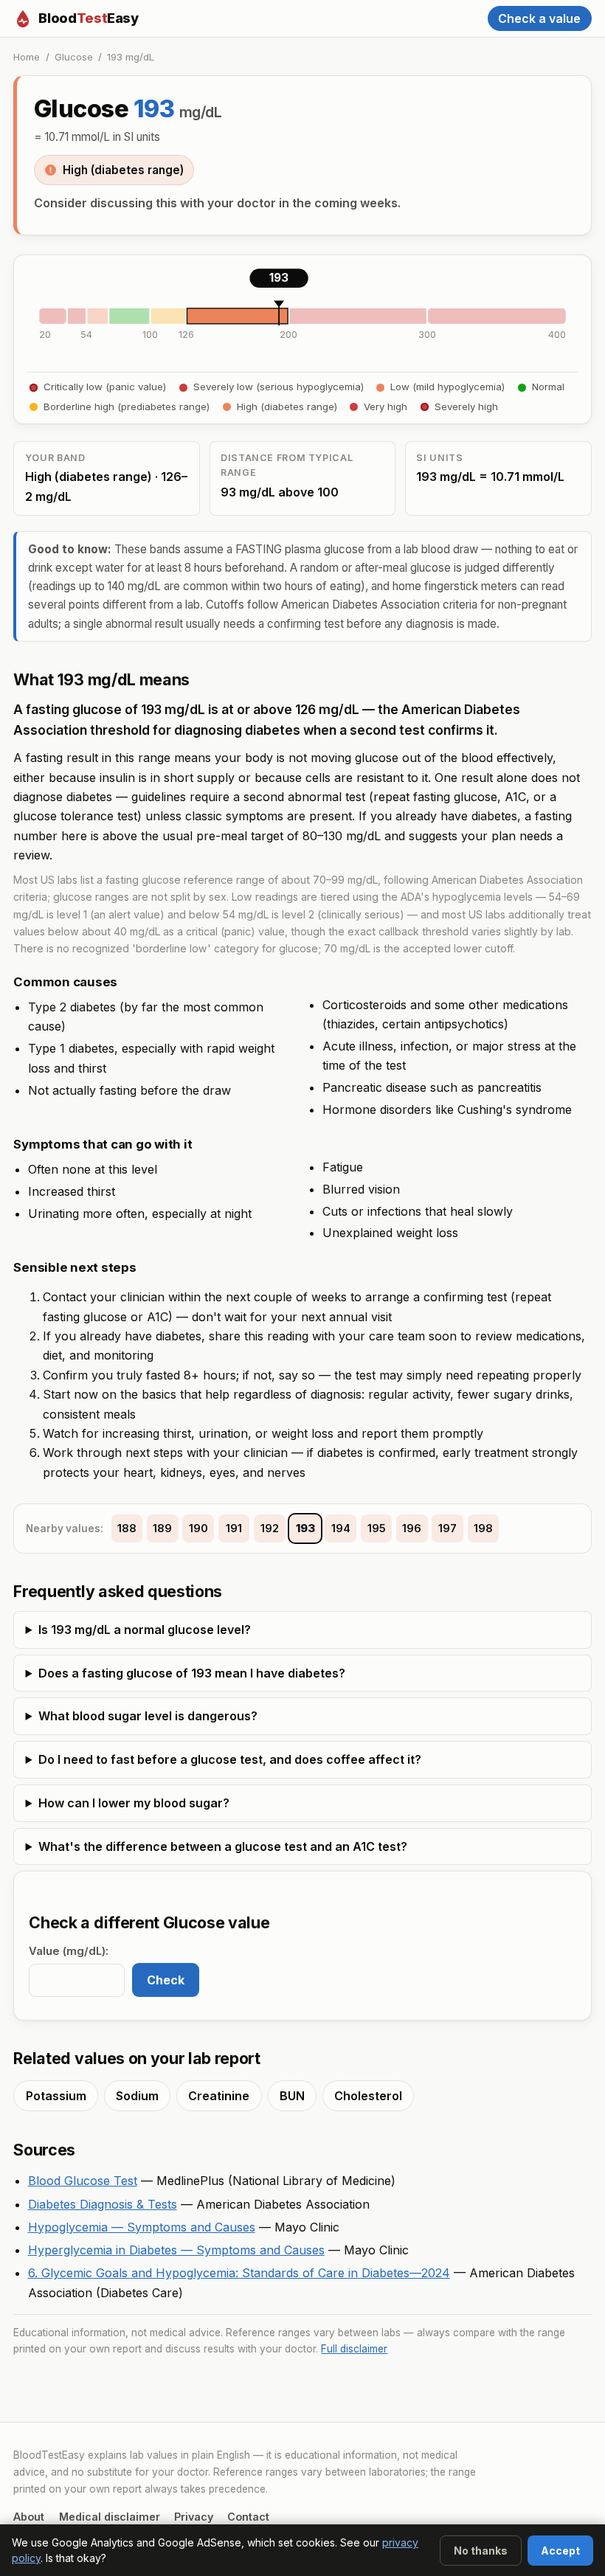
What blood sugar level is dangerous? (148, 1716)
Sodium (137, 2096)
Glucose (74, 57)
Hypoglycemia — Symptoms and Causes (142, 2227)
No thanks (481, 2551)
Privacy (194, 2517)
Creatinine (219, 2096)
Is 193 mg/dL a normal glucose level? (145, 1630)
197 (447, 1528)
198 (483, 1528)
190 (198, 1528)
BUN (292, 2096)
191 (234, 1528)
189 (162, 1528)
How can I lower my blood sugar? (134, 1803)
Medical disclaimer (110, 2517)
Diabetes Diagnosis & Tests (103, 2204)
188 (127, 1528)
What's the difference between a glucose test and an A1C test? (223, 1846)
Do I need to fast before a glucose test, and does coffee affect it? (230, 1759)
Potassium (56, 2096)
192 (270, 1528)
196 (412, 1528)
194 (341, 1528)
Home (27, 57)
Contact (248, 2517)
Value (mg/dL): (69, 1951)
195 (377, 1528)
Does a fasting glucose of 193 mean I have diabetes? (192, 1673)
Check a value (539, 18)
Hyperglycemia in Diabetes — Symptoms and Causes (176, 2250)
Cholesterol (368, 2096)
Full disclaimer (354, 2349)
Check (166, 1980)
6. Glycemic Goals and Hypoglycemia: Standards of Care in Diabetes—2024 (239, 2273)
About (29, 2517)
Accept (560, 2551)
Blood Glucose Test (83, 2181)
